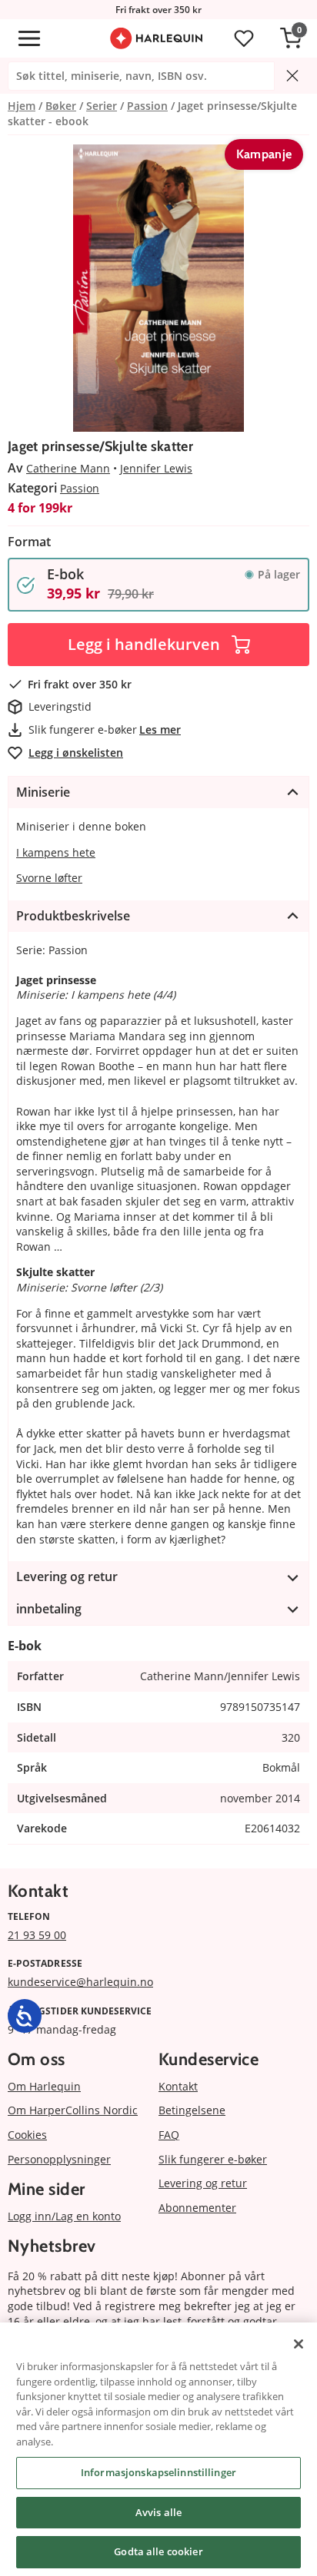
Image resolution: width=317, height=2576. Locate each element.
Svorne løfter (49, 878)
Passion (80, 488)
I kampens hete (56, 852)
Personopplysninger (59, 2159)
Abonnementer (197, 2208)
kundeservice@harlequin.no (80, 1982)
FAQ (169, 2135)
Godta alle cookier (158, 2551)
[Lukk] (299, 2344)
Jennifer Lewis (156, 468)
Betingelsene (192, 2110)
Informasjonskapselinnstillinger (158, 2472)
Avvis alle (158, 2512)
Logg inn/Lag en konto (64, 2216)
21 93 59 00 (37, 1935)
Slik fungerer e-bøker (213, 2159)
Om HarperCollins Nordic (73, 2110)
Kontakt (178, 2086)
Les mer (160, 729)
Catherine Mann (68, 468)
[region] (158, 2449)
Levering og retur (203, 2183)
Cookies (27, 2135)
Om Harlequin (44, 2086)
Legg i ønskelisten (76, 753)
